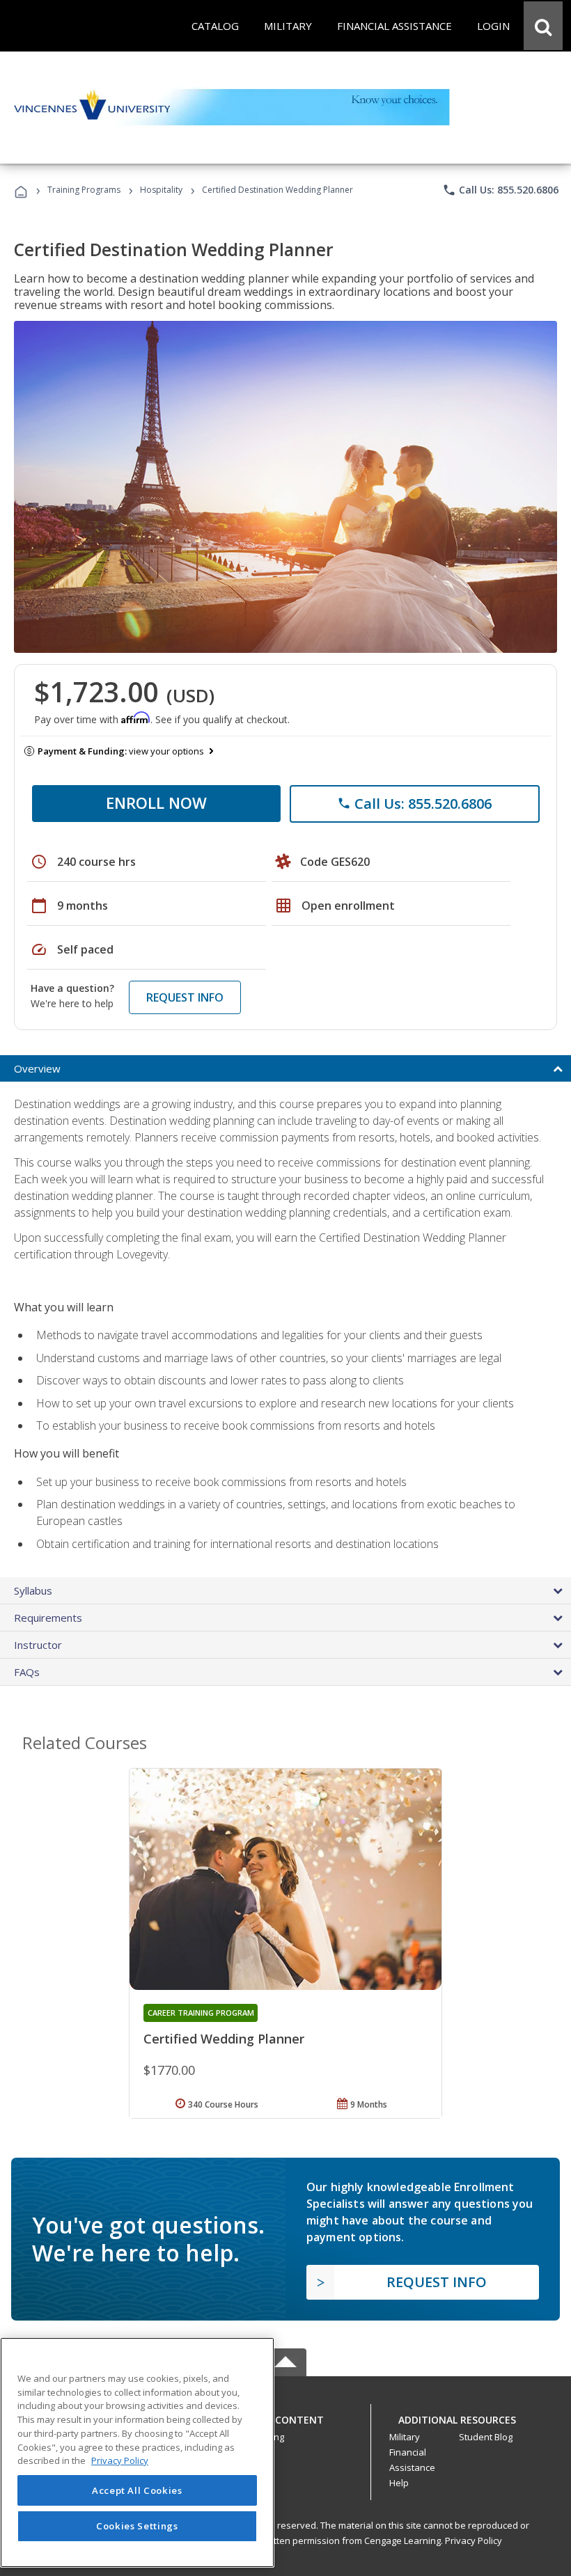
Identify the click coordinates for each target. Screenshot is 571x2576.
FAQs (27, 1672)
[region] (137, 2452)
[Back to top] (285, 2416)
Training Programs (84, 190)
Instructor (38, 1645)
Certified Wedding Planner (224, 2039)
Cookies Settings (137, 2526)
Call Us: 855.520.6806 (500, 190)
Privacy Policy (474, 2541)
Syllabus (33, 1590)
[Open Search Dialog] (543, 26)
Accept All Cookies (137, 2490)
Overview (37, 1068)
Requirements (48, 1618)
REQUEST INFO (185, 997)
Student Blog (486, 2437)
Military (405, 2437)
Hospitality (162, 190)
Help (399, 2483)
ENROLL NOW (156, 803)
